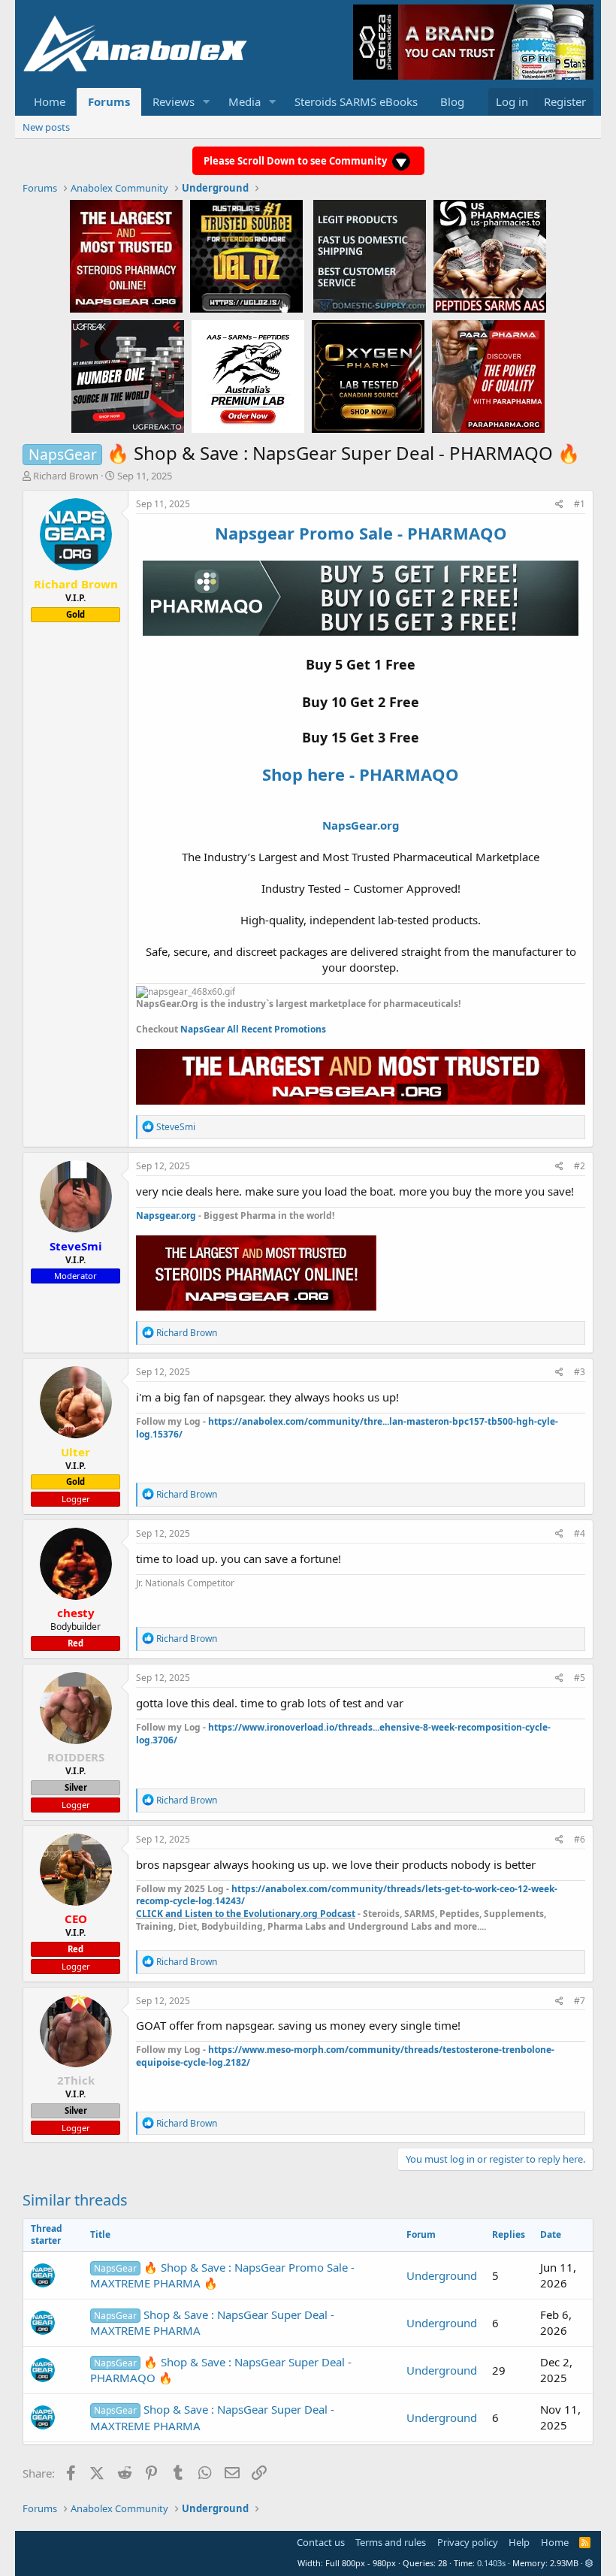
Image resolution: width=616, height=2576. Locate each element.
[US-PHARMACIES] (490, 255)
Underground (442, 2275)
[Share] (559, 505)
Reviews (174, 101)
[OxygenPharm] (368, 376)
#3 (580, 1372)
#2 (580, 1166)
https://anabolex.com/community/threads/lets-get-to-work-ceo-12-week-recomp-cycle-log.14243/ (347, 1895)
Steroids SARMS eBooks (356, 101)
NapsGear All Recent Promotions (253, 1029)
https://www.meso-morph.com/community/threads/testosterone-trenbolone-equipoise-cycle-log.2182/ (345, 2056)
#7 (580, 2001)
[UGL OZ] (246, 255)
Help (519, 2542)
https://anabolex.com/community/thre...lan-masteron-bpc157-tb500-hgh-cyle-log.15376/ (347, 1428)
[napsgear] (126, 255)
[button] (207, 102)
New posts (46, 127)
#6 (580, 1839)
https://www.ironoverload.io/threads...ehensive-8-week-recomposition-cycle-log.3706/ (343, 1734)
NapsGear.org (361, 825)
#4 (580, 1533)
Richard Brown (66, 476)
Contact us (321, 2542)
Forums (109, 101)
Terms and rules (391, 2542)
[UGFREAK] (128, 376)
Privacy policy (468, 2542)
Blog (452, 101)
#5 (580, 1678)
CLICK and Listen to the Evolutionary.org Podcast (246, 1914)
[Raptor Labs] (248, 376)
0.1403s (491, 2563)
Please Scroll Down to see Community (296, 161)
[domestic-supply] (370, 255)
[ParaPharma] (488, 376)
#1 (580, 504)
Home (50, 101)
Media (245, 101)
